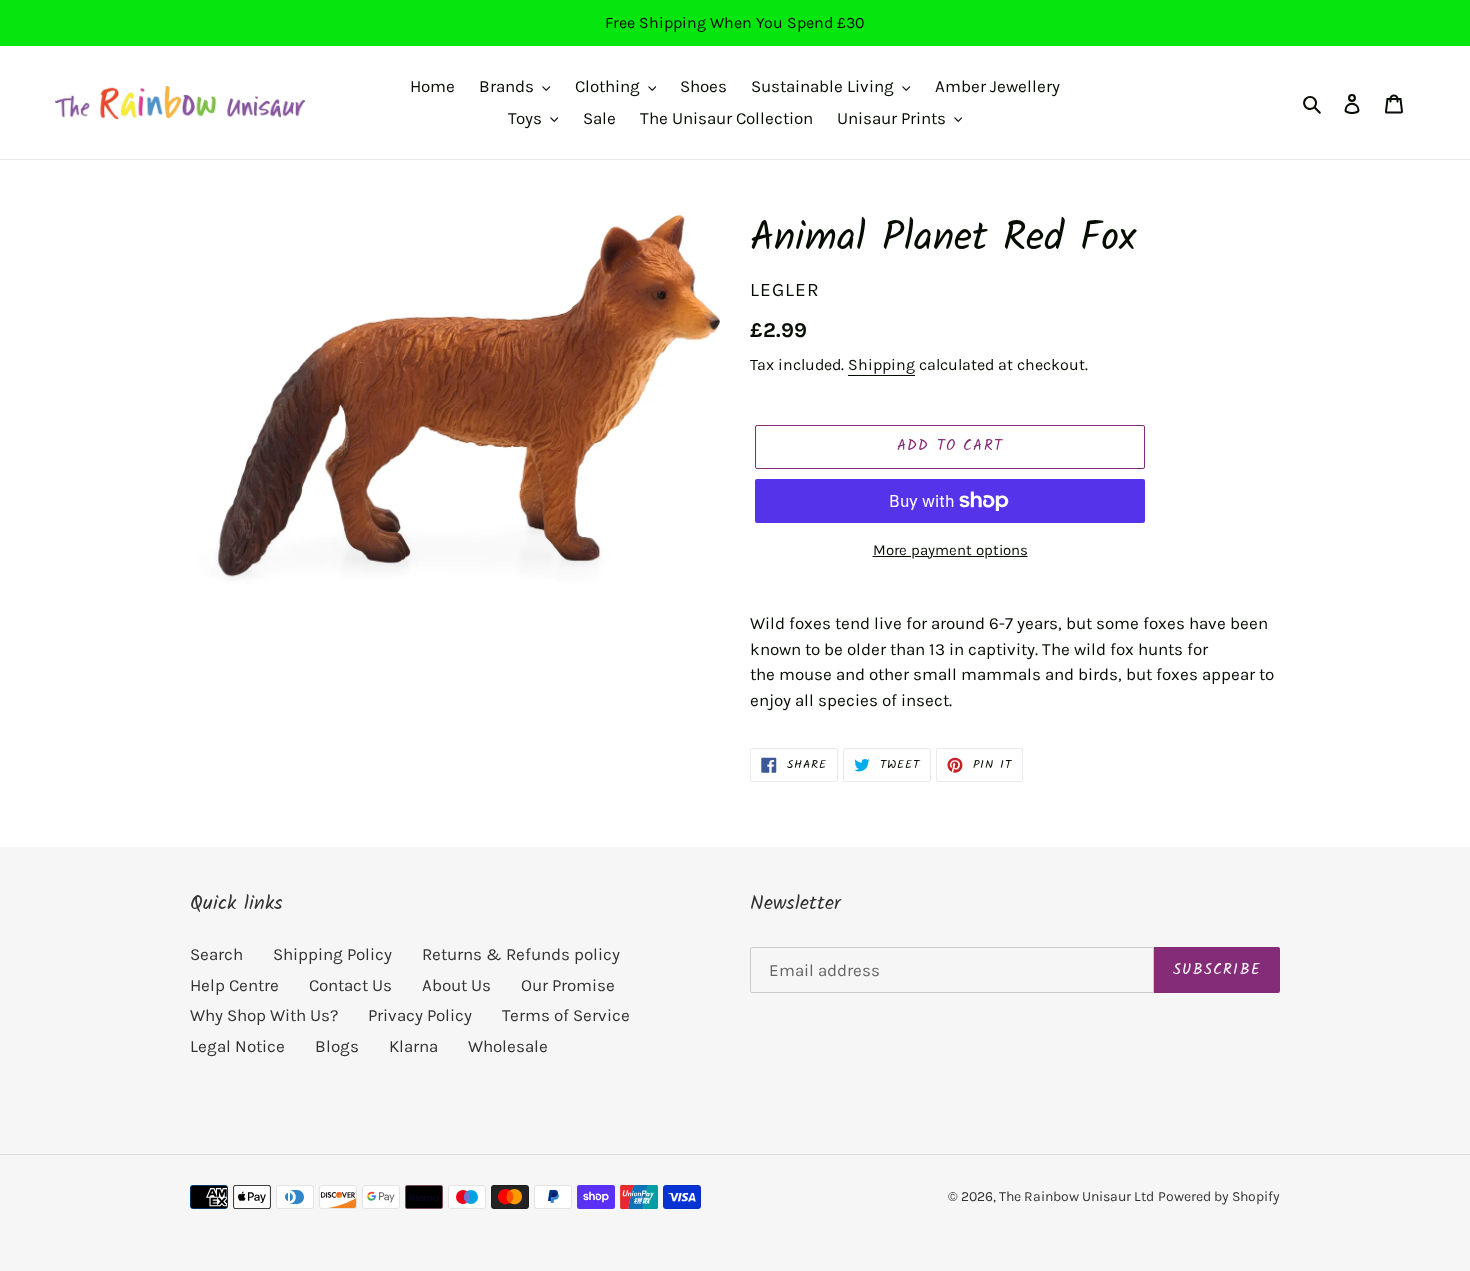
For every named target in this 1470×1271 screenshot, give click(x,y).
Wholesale (508, 1046)
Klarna (413, 1046)
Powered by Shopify (1219, 1196)
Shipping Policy (332, 954)
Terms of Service (566, 1015)
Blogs (337, 1046)
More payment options (950, 550)
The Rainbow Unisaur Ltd (1076, 1196)
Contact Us (350, 985)
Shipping (881, 364)
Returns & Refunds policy (521, 954)
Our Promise (568, 985)
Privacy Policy (420, 1015)
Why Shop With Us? (264, 1015)
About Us (456, 985)
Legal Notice (237, 1046)
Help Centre (234, 985)
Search (216, 954)
